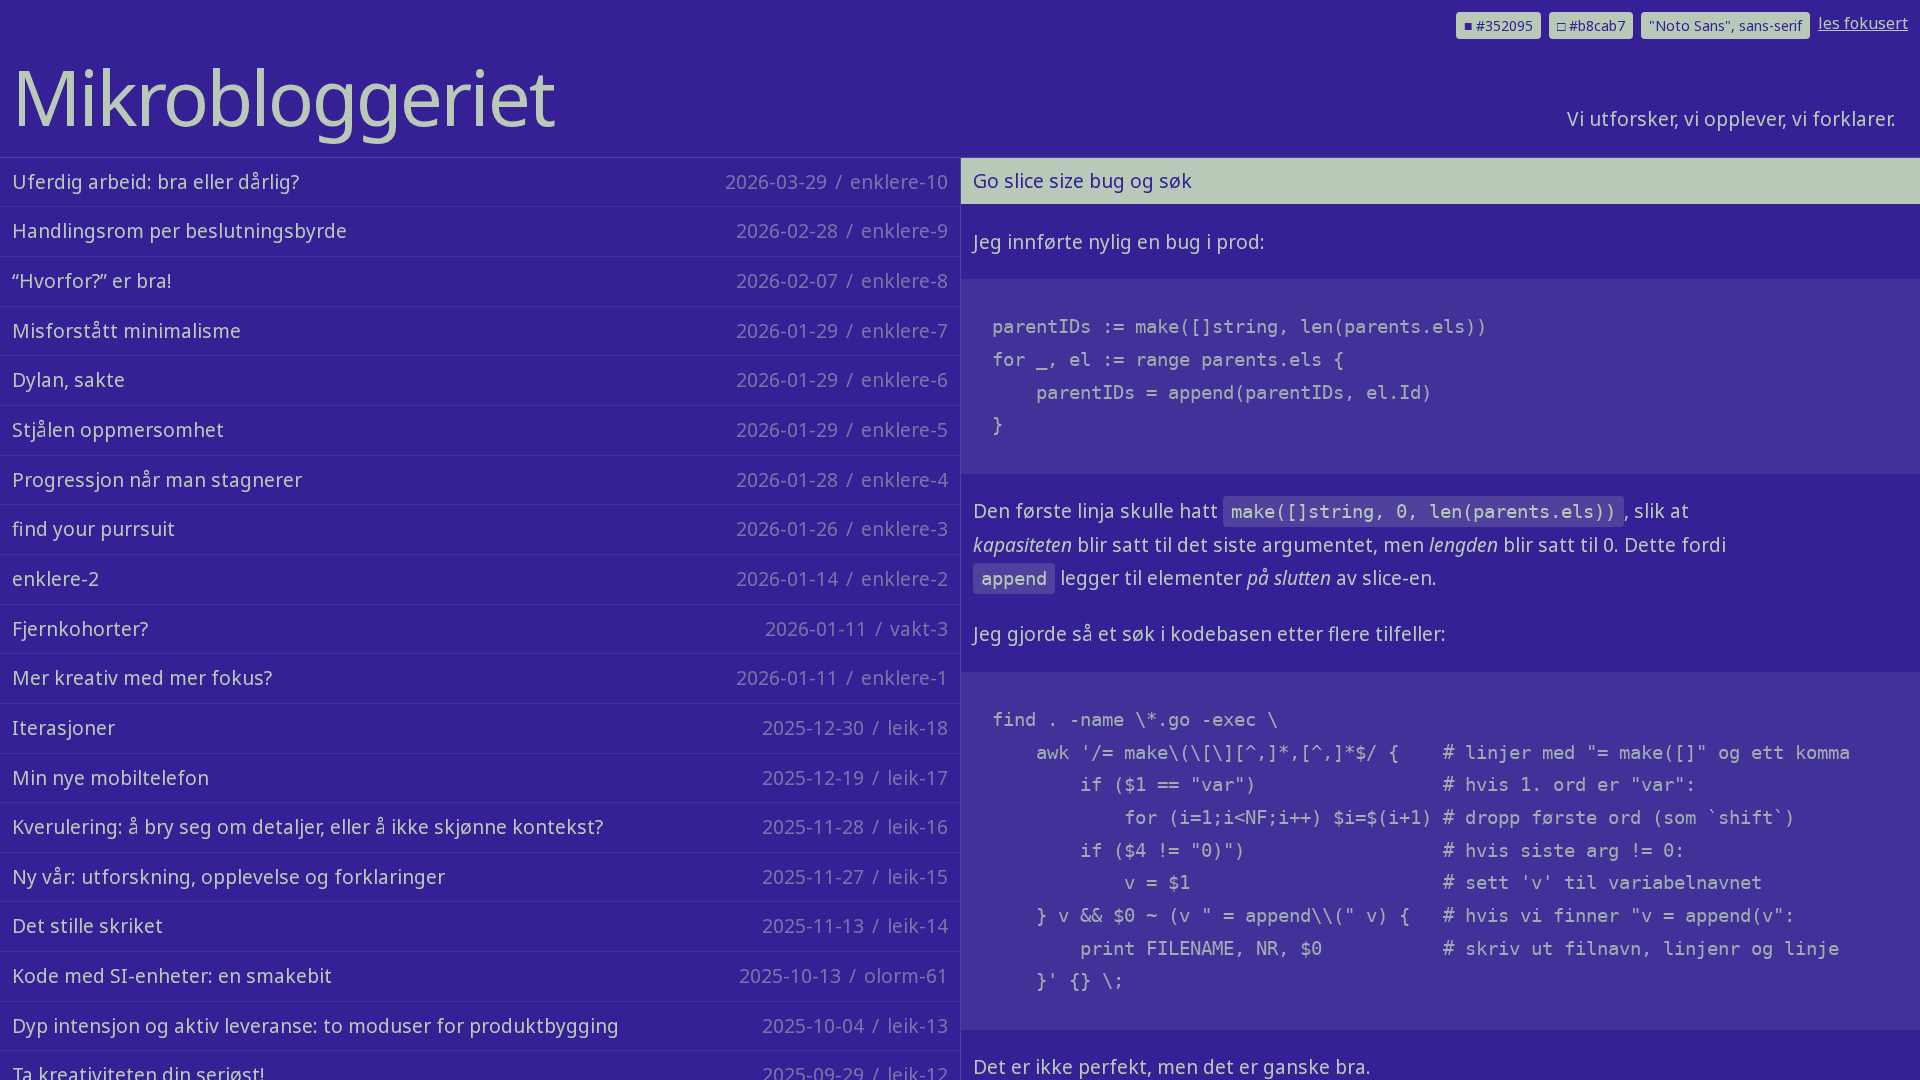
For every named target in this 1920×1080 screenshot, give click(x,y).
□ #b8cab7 (1591, 25)
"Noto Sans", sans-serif (1725, 25)
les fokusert (1863, 23)
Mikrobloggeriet (283, 96)
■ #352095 (1498, 25)
